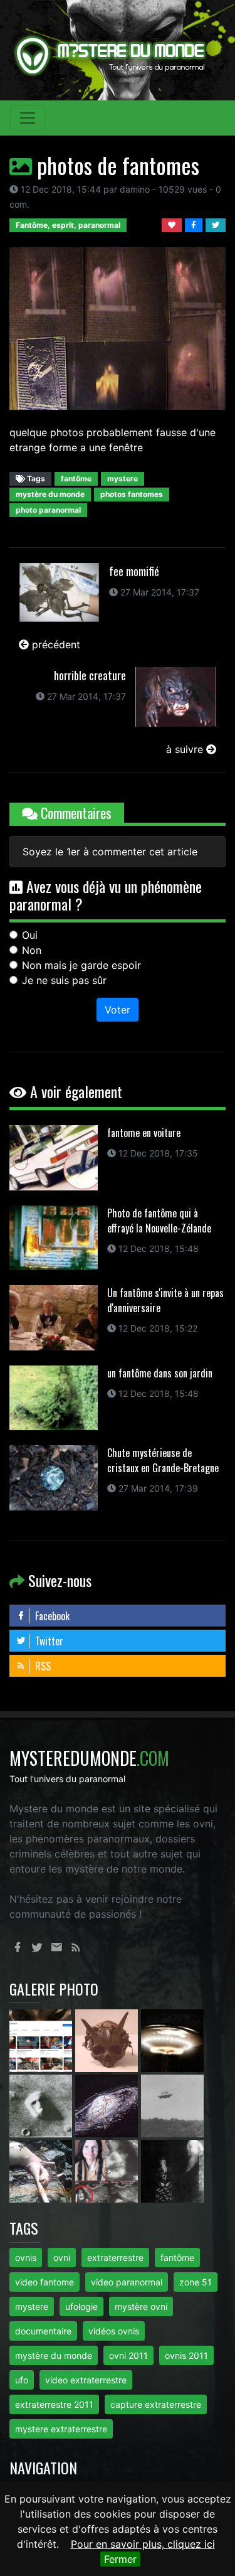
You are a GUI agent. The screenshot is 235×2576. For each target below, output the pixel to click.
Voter (118, 1010)
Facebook (51, 1616)
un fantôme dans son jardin (160, 1373)
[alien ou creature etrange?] (42, 2171)
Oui (30, 935)
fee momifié (134, 571)
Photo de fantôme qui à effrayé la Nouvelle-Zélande (159, 1221)
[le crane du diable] (108, 2040)
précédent (55, 644)
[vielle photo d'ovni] (172, 2105)
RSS (42, 1666)
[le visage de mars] (42, 2105)
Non (32, 950)
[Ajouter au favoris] (173, 224)
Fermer (120, 2559)
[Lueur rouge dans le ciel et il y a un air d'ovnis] (172, 2040)
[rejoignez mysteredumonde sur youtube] (42, 2040)
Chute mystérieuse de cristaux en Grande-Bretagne (163, 1460)
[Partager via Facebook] (195, 224)
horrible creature (90, 675)
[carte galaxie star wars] (108, 2105)
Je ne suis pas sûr (64, 980)
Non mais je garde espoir (81, 965)
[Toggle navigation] (28, 118)
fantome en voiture (144, 1133)
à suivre (186, 749)
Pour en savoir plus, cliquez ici (143, 2544)
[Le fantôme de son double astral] (172, 2171)
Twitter (48, 1641)
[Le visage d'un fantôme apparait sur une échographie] (108, 2171)
